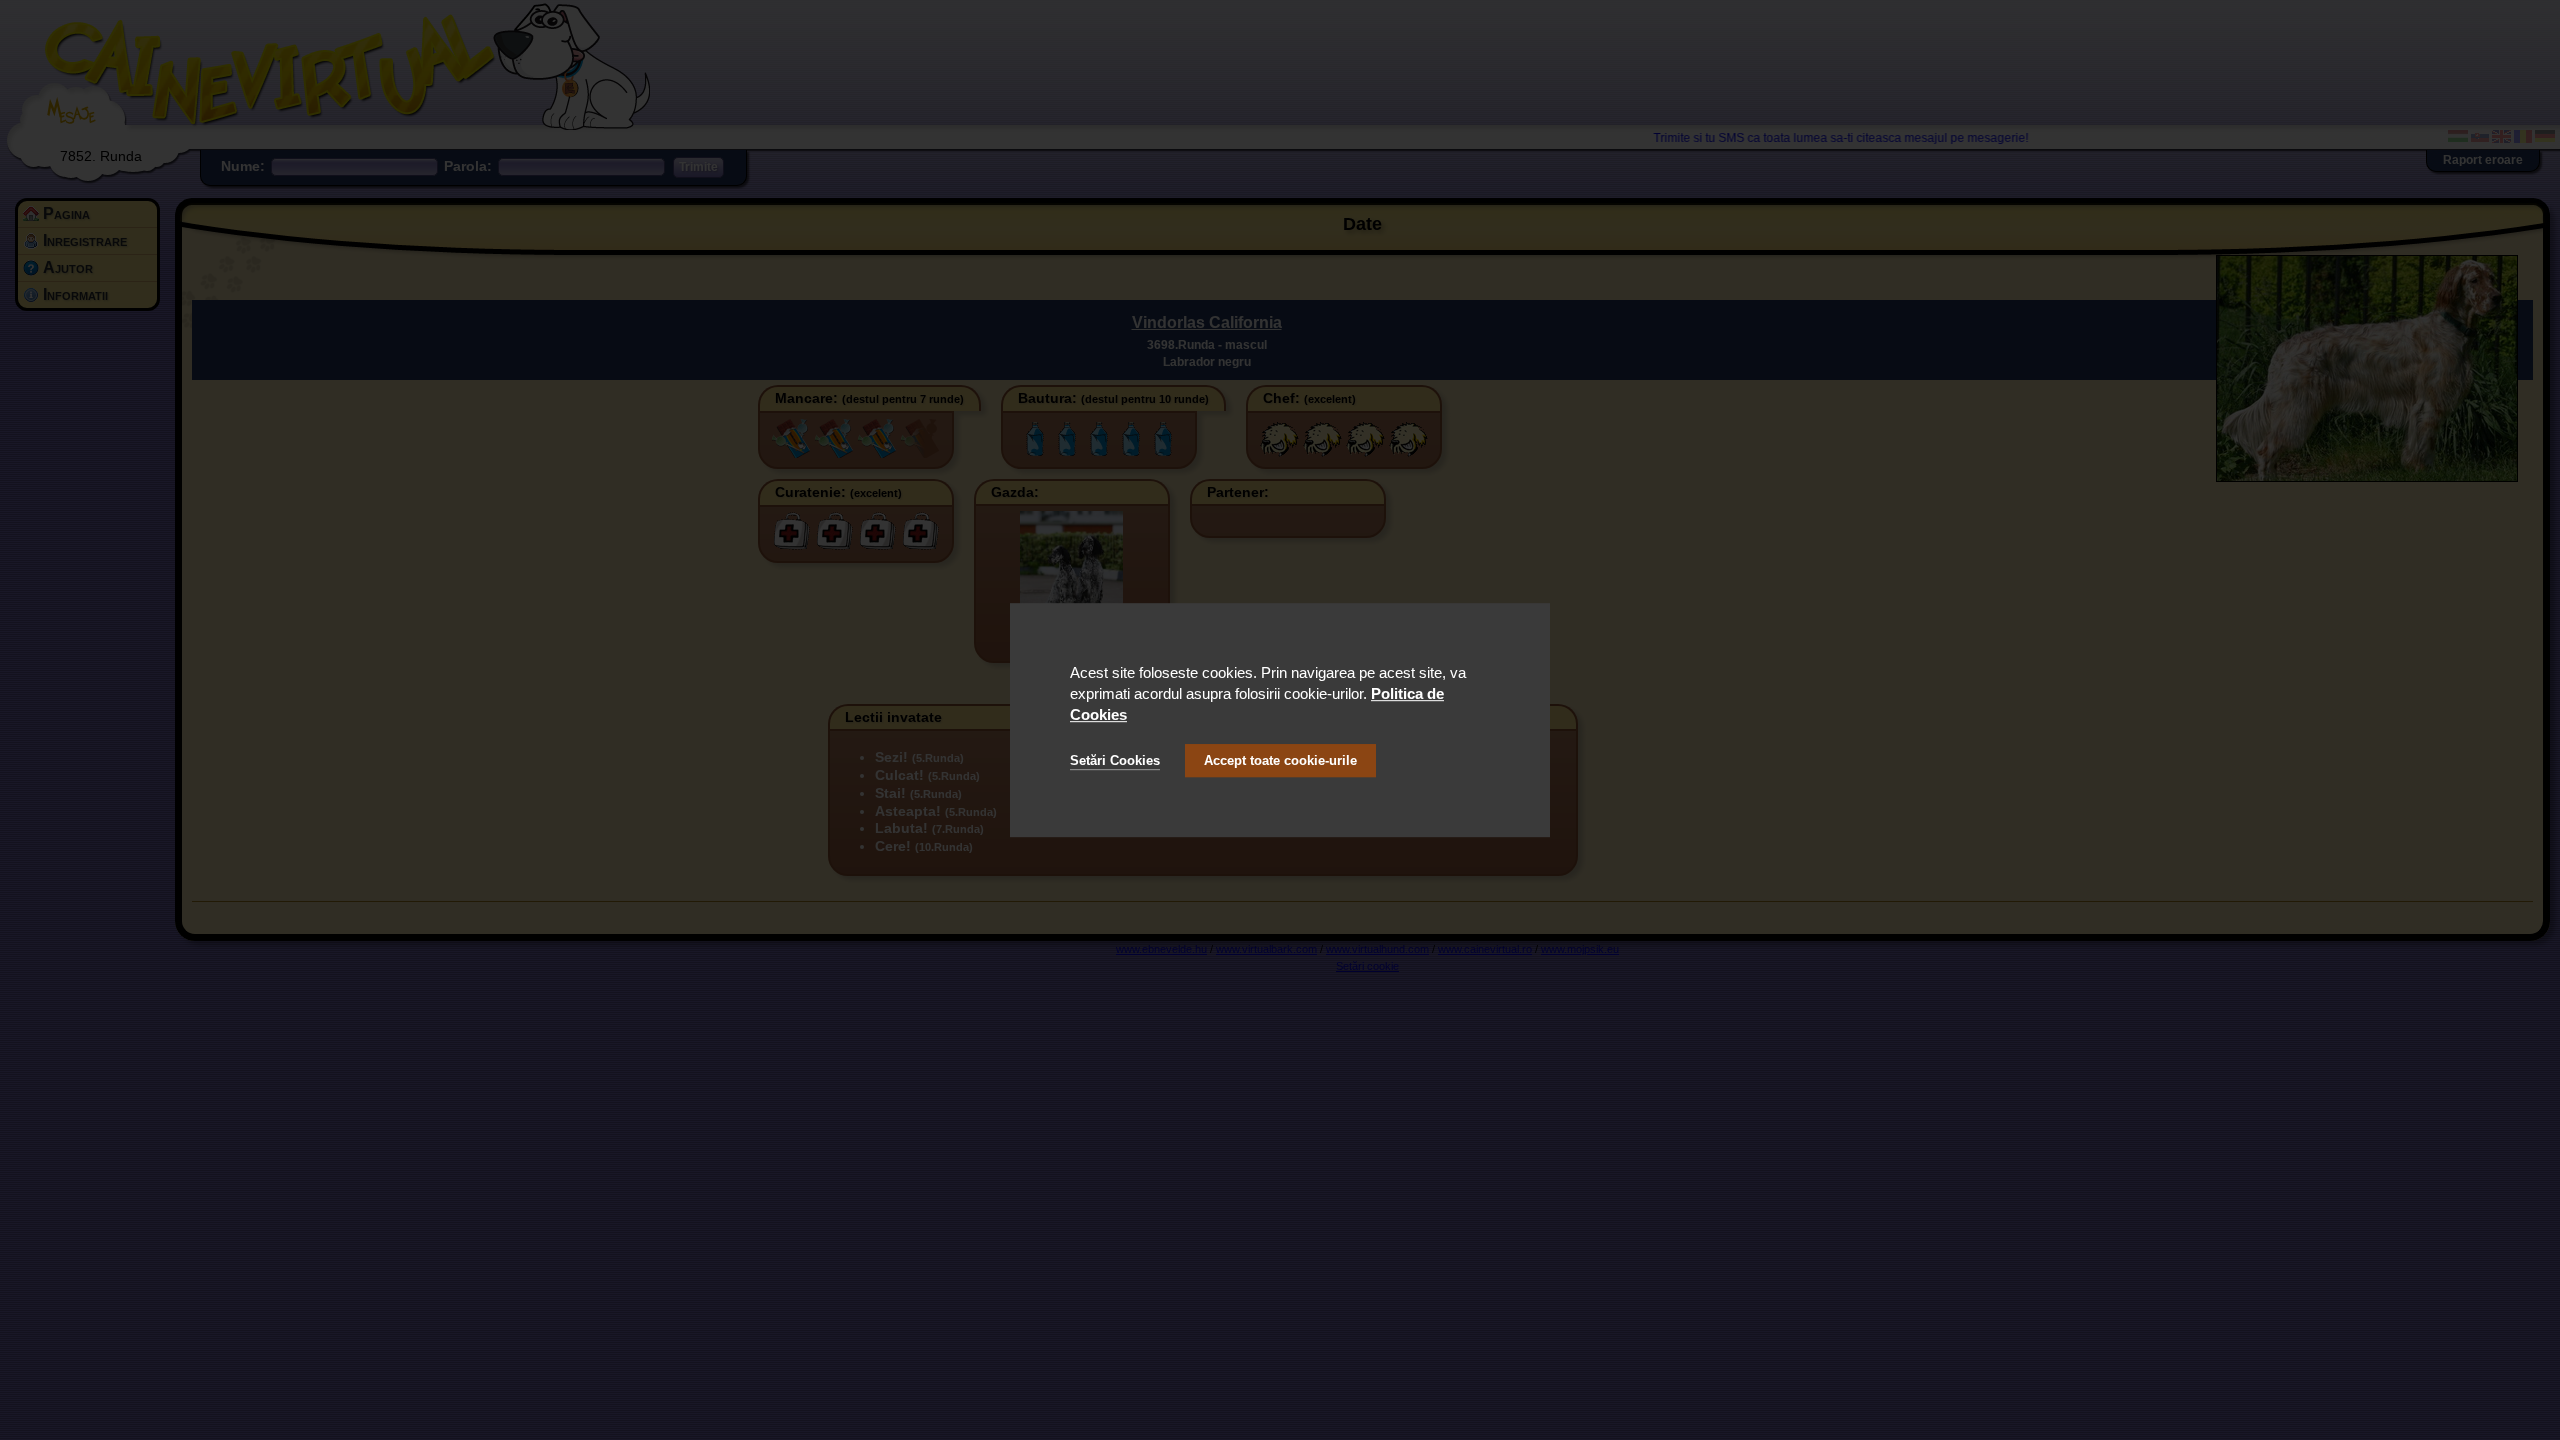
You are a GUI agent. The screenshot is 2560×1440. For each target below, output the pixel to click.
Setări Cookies (1115, 760)
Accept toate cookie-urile (1280, 760)
